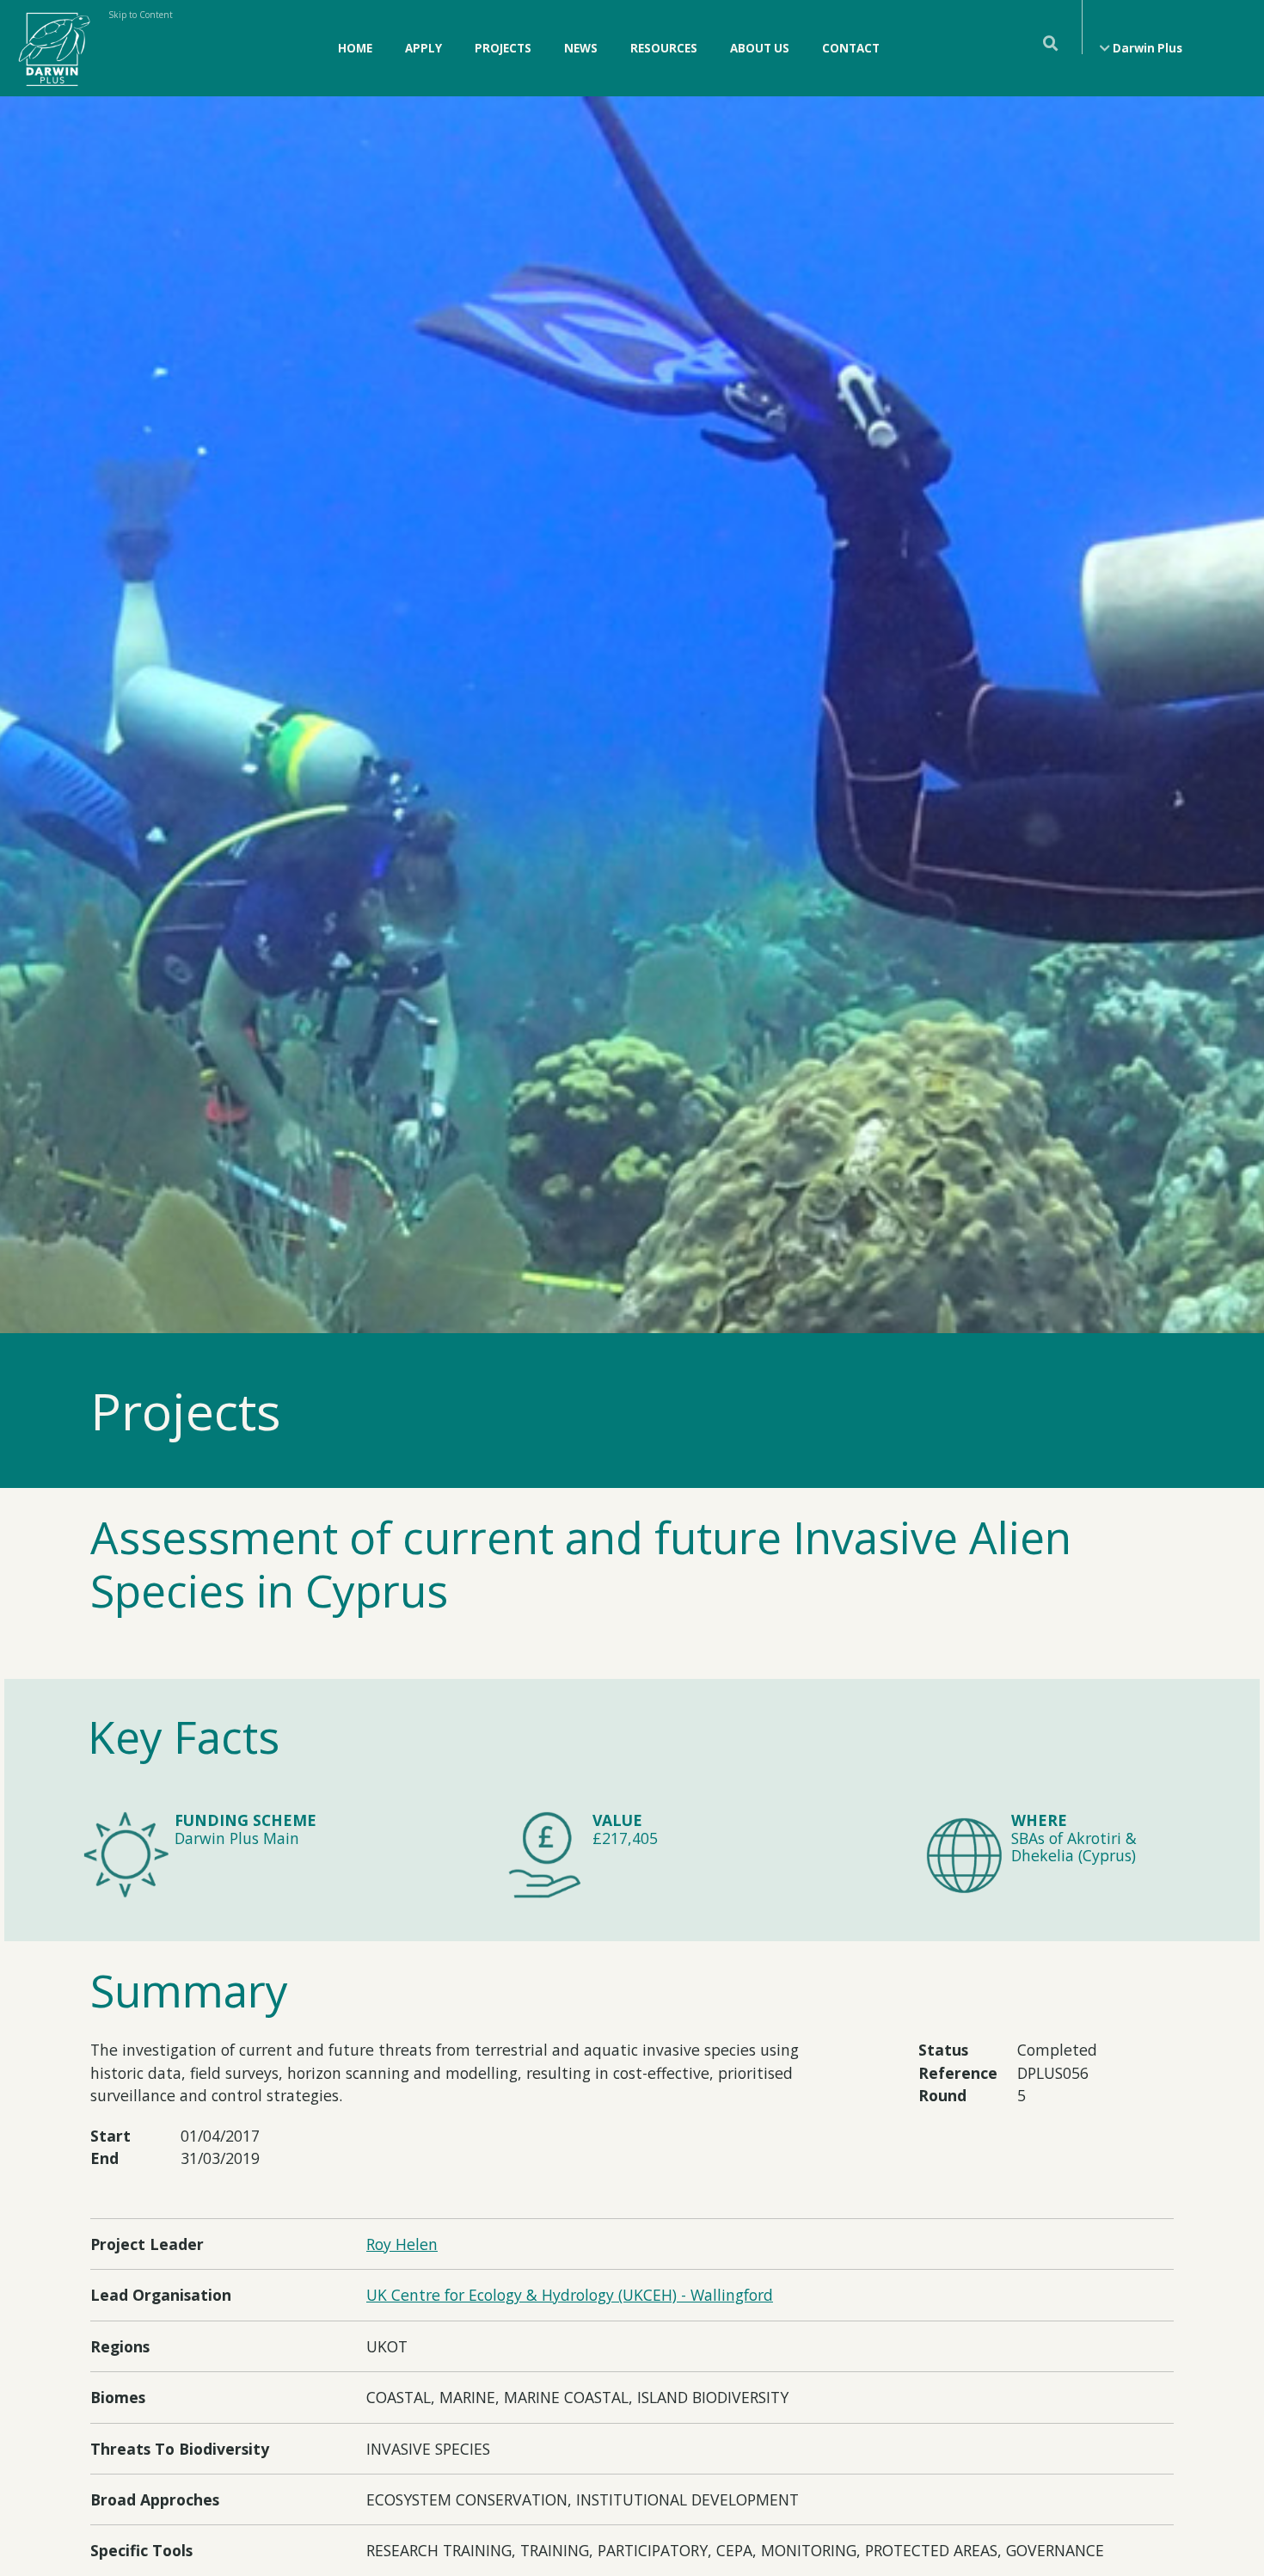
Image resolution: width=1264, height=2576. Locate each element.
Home (355, 48)
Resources (664, 48)
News (581, 48)
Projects (503, 48)
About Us (760, 48)
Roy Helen (402, 2244)
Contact (851, 48)
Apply (423, 48)
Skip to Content (141, 15)
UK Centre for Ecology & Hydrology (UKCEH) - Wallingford (570, 2295)
